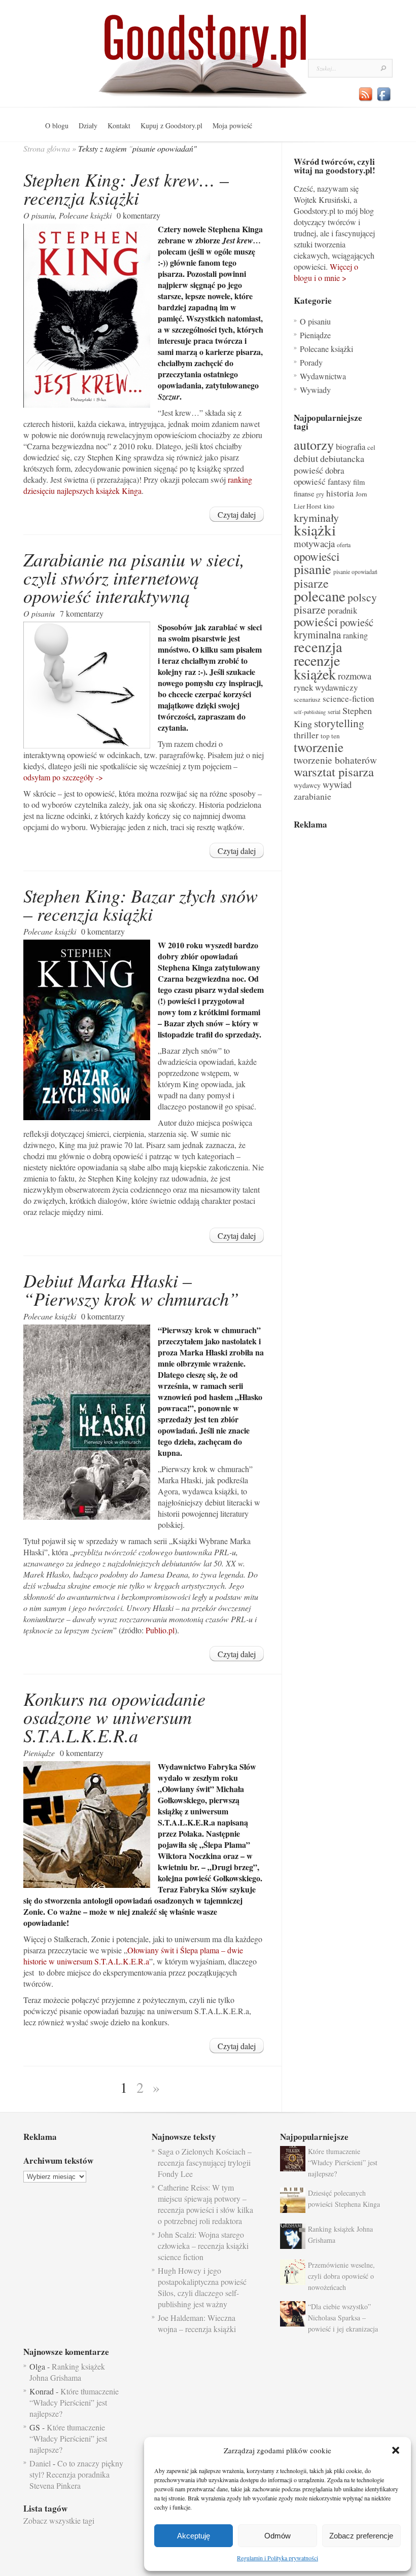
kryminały (316, 517)
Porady (311, 362)
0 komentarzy (138, 215)
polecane (320, 596)
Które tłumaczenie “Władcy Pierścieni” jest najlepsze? (343, 2162)
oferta (344, 545)
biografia (351, 446)
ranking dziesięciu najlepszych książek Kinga (138, 485)
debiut (306, 458)
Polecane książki (85, 215)
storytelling (339, 723)
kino (329, 506)
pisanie (313, 569)
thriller (306, 735)
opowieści (317, 556)
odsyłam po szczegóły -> (63, 777)
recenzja (318, 647)
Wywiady (315, 390)
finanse (304, 494)
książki (315, 530)
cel (371, 447)
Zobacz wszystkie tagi (59, 2520)
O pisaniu (39, 215)
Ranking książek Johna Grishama (67, 2372)
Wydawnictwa (323, 376)
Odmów (278, 2536)
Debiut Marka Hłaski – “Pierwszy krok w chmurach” (131, 1289)
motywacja (314, 543)
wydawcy (307, 785)
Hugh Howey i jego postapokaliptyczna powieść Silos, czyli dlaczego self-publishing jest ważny (202, 2287)
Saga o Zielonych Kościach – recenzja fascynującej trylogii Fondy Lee (205, 2162)
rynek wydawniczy (326, 687)
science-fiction (348, 699)
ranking (355, 635)
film (359, 482)
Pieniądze (39, 1753)
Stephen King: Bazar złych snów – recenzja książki (141, 904)
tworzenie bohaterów (335, 760)
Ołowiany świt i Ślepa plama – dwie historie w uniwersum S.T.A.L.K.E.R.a (133, 1956)
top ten (330, 736)
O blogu (57, 126)
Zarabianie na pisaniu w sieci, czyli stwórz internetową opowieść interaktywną (134, 577)
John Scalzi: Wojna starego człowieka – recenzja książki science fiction (203, 2246)
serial (334, 712)
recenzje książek (317, 667)
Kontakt (119, 126)
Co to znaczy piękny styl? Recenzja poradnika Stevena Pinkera (76, 2474)
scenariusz (307, 699)
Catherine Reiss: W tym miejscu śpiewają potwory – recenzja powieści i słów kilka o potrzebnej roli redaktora (205, 2204)
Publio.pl (160, 1630)
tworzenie (319, 747)
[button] (396, 2450)
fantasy (339, 482)
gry (320, 494)
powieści (316, 621)
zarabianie (313, 796)
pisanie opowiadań (355, 572)
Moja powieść (232, 126)
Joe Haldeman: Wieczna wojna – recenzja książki (197, 2323)
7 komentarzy (82, 613)
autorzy (314, 444)
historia (340, 493)
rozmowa (355, 676)
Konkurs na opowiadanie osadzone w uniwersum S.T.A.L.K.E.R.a (114, 1717)
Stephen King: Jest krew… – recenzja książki (126, 188)
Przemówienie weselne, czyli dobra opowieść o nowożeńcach (341, 2276)
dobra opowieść (319, 476)
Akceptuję (194, 2536)
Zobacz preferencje (361, 2536)
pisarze (311, 583)
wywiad (337, 784)
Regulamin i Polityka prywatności (278, 2558)
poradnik (342, 610)
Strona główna (47, 148)
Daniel (40, 2463)
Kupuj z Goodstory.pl (171, 126)
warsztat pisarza (334, 772)
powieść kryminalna (334, 628)
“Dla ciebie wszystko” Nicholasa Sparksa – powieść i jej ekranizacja (343, 2318)
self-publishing (310, 712)
